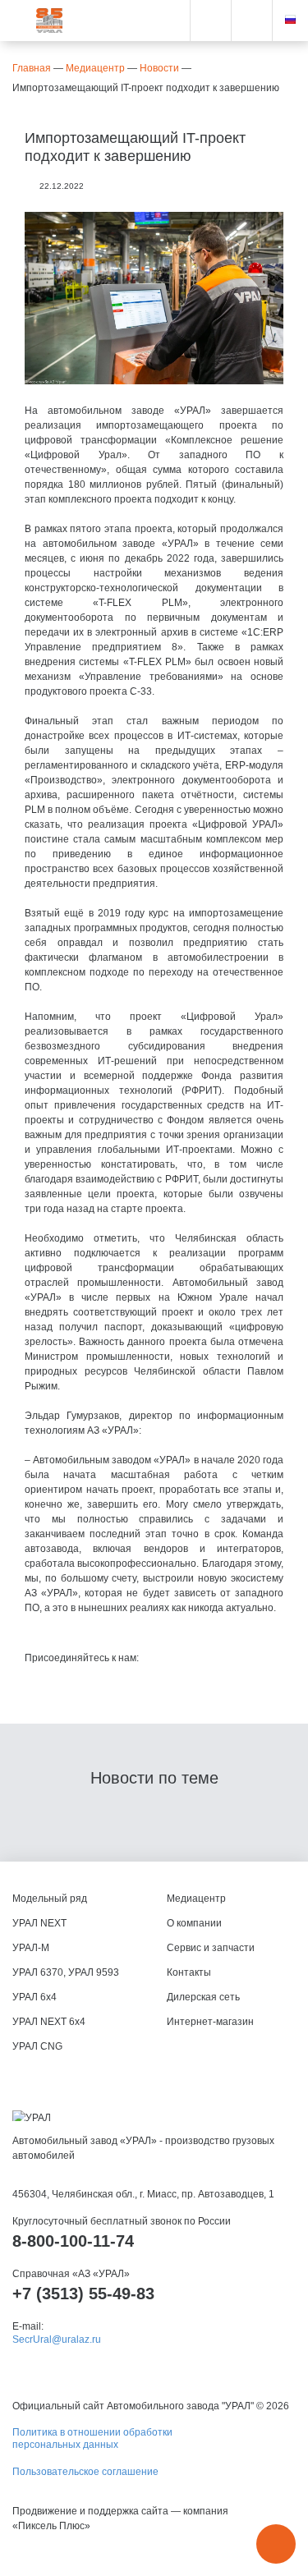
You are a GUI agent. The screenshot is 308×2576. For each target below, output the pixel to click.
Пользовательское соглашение (85, 2472)
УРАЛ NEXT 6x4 (49, 2022)
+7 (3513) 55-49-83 (83, 2294)
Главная (32, 68)
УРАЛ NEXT (39, 1923)
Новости (159, 68)
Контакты (189, 1972)
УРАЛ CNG (37, 2046)
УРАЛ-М (31, 1948)
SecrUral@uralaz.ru (57, 2340)
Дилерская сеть (203, 1997)
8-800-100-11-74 (73, 2241)
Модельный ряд (50, 1899)
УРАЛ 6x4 (34, 1997)
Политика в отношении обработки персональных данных (92, 2438)
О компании (194, 1923)
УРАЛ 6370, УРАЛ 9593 (66, 1972)
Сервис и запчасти (211, 1948)
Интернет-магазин (210, 2022)
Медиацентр (95, 68)
